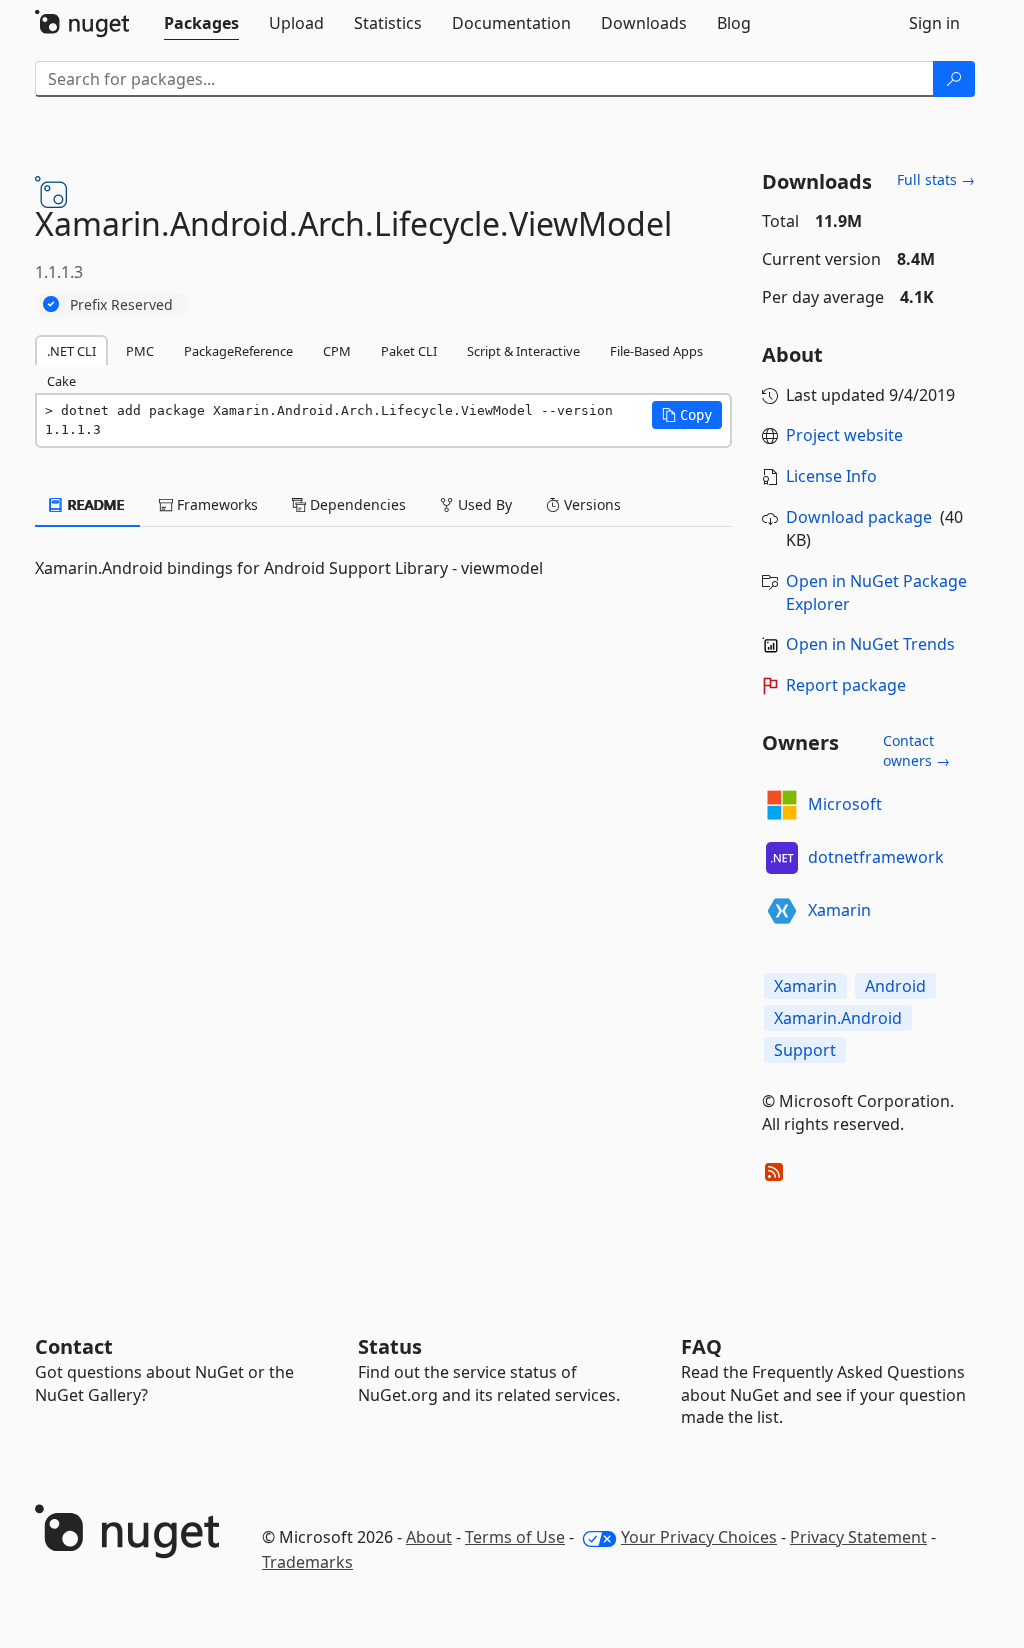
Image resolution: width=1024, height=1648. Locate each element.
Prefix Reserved (121, 304)
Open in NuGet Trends (870, 644)
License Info (831, 476)
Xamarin (839, 910)
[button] (687, 415)
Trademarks (307, 1562)
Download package (859, 517)
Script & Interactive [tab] (523, 351)
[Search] (954, 79)
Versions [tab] (590, 504)
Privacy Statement (858, 1537)
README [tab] (94, 504)
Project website (844, 435)
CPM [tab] (337, 351)
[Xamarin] (782, 911)
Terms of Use (515, 1537)
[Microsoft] (782, 805)
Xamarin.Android (838, 1018)
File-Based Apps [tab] (656, 351)
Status (390, 1346)
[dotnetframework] (782, 858)
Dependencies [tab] (356, 504)
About (429, 1537)
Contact (74, 1346)
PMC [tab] (140, 351)
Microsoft (845, 804)
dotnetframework (876, 857)
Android (895, 986)
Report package (846, 685)
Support (805, 1050)
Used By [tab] (483, 504)
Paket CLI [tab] (409, 351)
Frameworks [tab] (215, 504)
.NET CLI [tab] (71, 351)
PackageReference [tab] (238, 351)
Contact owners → (916, 750)
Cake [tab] (61, 381)
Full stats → (936, 179)
